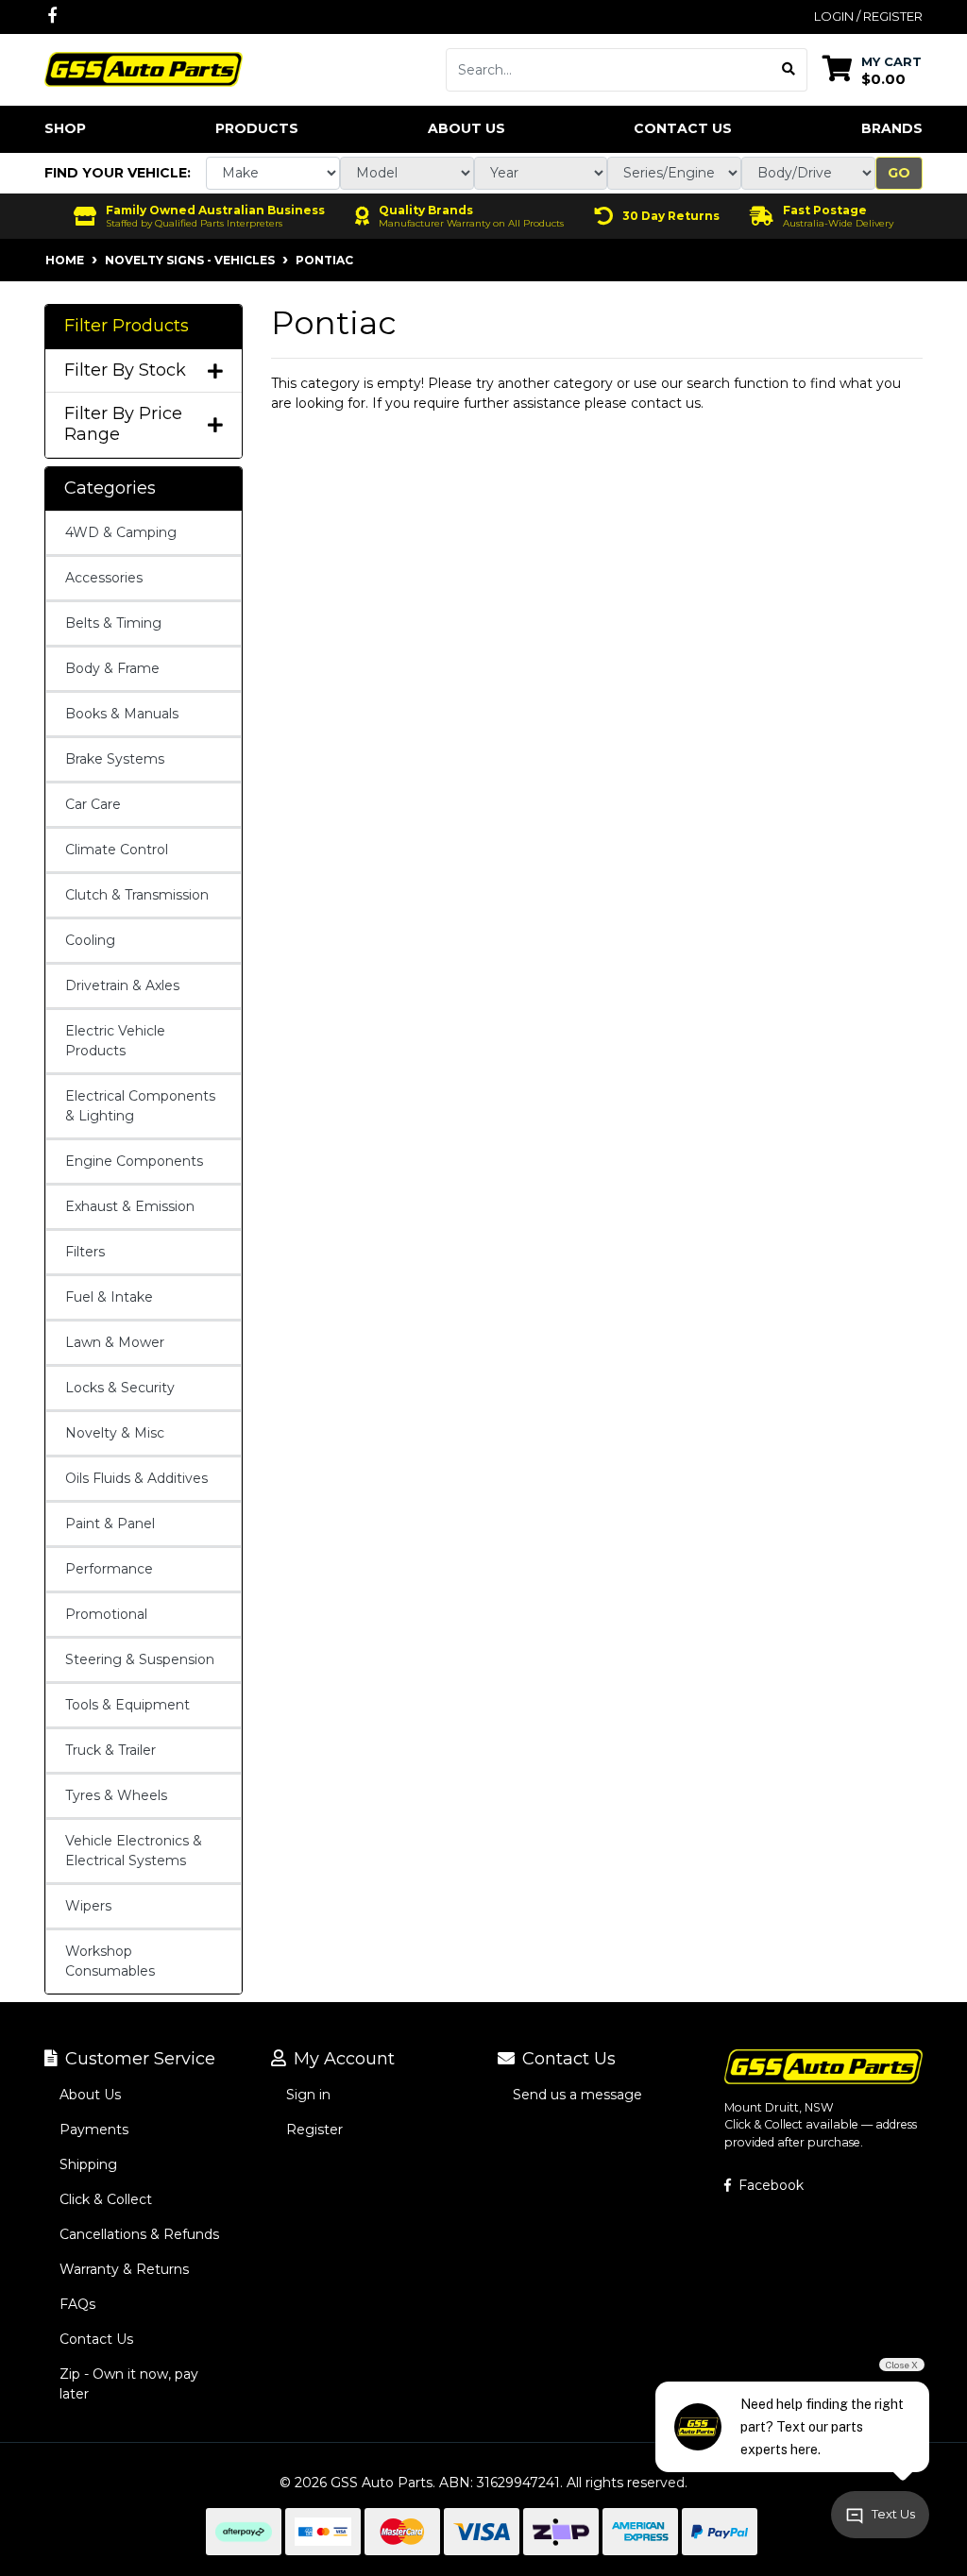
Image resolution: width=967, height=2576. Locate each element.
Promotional (106, 1614)
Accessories (104, 578)
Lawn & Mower (115, 1342)
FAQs (77, 2304)
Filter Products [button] (127, 326)
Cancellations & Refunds (139, 2234)
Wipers (88, 1906)
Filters (85, 1252)
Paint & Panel (110, 1524)
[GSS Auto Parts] (144, 68)
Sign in (308, 2095)
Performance (109, 1569)
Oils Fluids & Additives (136, 1478)
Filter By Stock (125, 370)
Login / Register (868, 16)
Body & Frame (112, 668)
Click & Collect (106, 2199)
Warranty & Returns (124, 2269)
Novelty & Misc (115, 1433)
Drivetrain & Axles (122, 985)
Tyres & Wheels (116, 1795)
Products (257, 128)
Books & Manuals (122, 714)
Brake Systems (115, 759)
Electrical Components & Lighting (140, 1106)
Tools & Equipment (127, 1705)
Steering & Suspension (140, 1659)
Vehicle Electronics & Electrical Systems (134, 1851)
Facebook (769, 2185)
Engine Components (134, 1161)
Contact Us (683, 128)
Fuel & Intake (109, 1297)
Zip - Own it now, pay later (129, 2384)
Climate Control (117, 850)
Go (899, 173)
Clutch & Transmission (137, 895)
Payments (94, 2130)
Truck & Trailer (110, 1750)
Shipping (88, 2164)
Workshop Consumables (110, 1961)
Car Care (93, 804)
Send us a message (577, 2095)
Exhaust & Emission (130, 1206)
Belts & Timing (113, 623)
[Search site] (789, 70)
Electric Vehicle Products (115, 1041)
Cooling (90, 940)
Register (314, 2130)
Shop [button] (65, 128)
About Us (467, 128)
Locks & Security (120, 1388)
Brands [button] (892, 128)
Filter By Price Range (123, 424)
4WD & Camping (121, 532)
